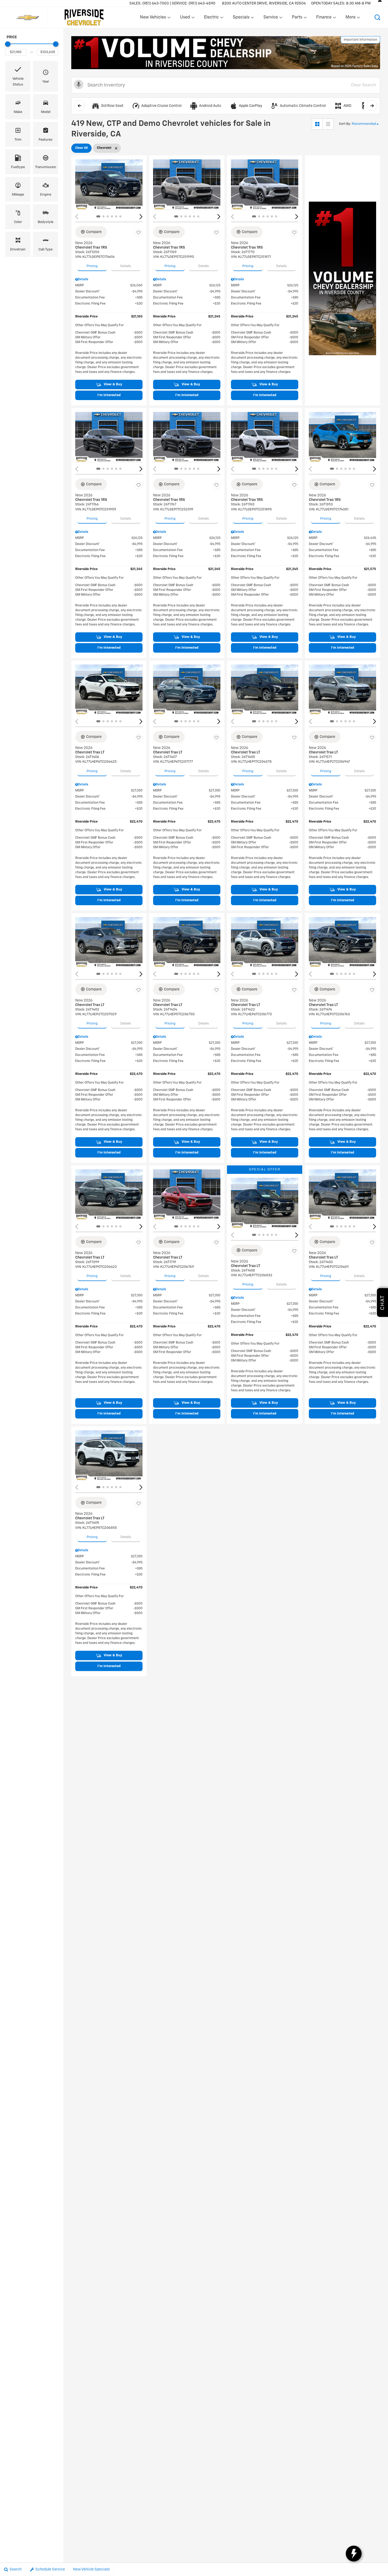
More (351, 18)
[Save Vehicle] (139, 233)
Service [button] (271, 18)
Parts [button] (297, 18)
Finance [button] (324, 18)
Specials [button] (241, 18)
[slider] (8, 44)
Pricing (92, 266)
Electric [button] (211, 18)
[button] (377, 17)
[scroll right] (372, 106)
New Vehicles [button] (153, 18)
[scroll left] (79, 106)
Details (126, 266)
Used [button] (185, 18)
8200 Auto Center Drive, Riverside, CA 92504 (264, 3)
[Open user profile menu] (380, 3)
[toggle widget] (354, 2554)
